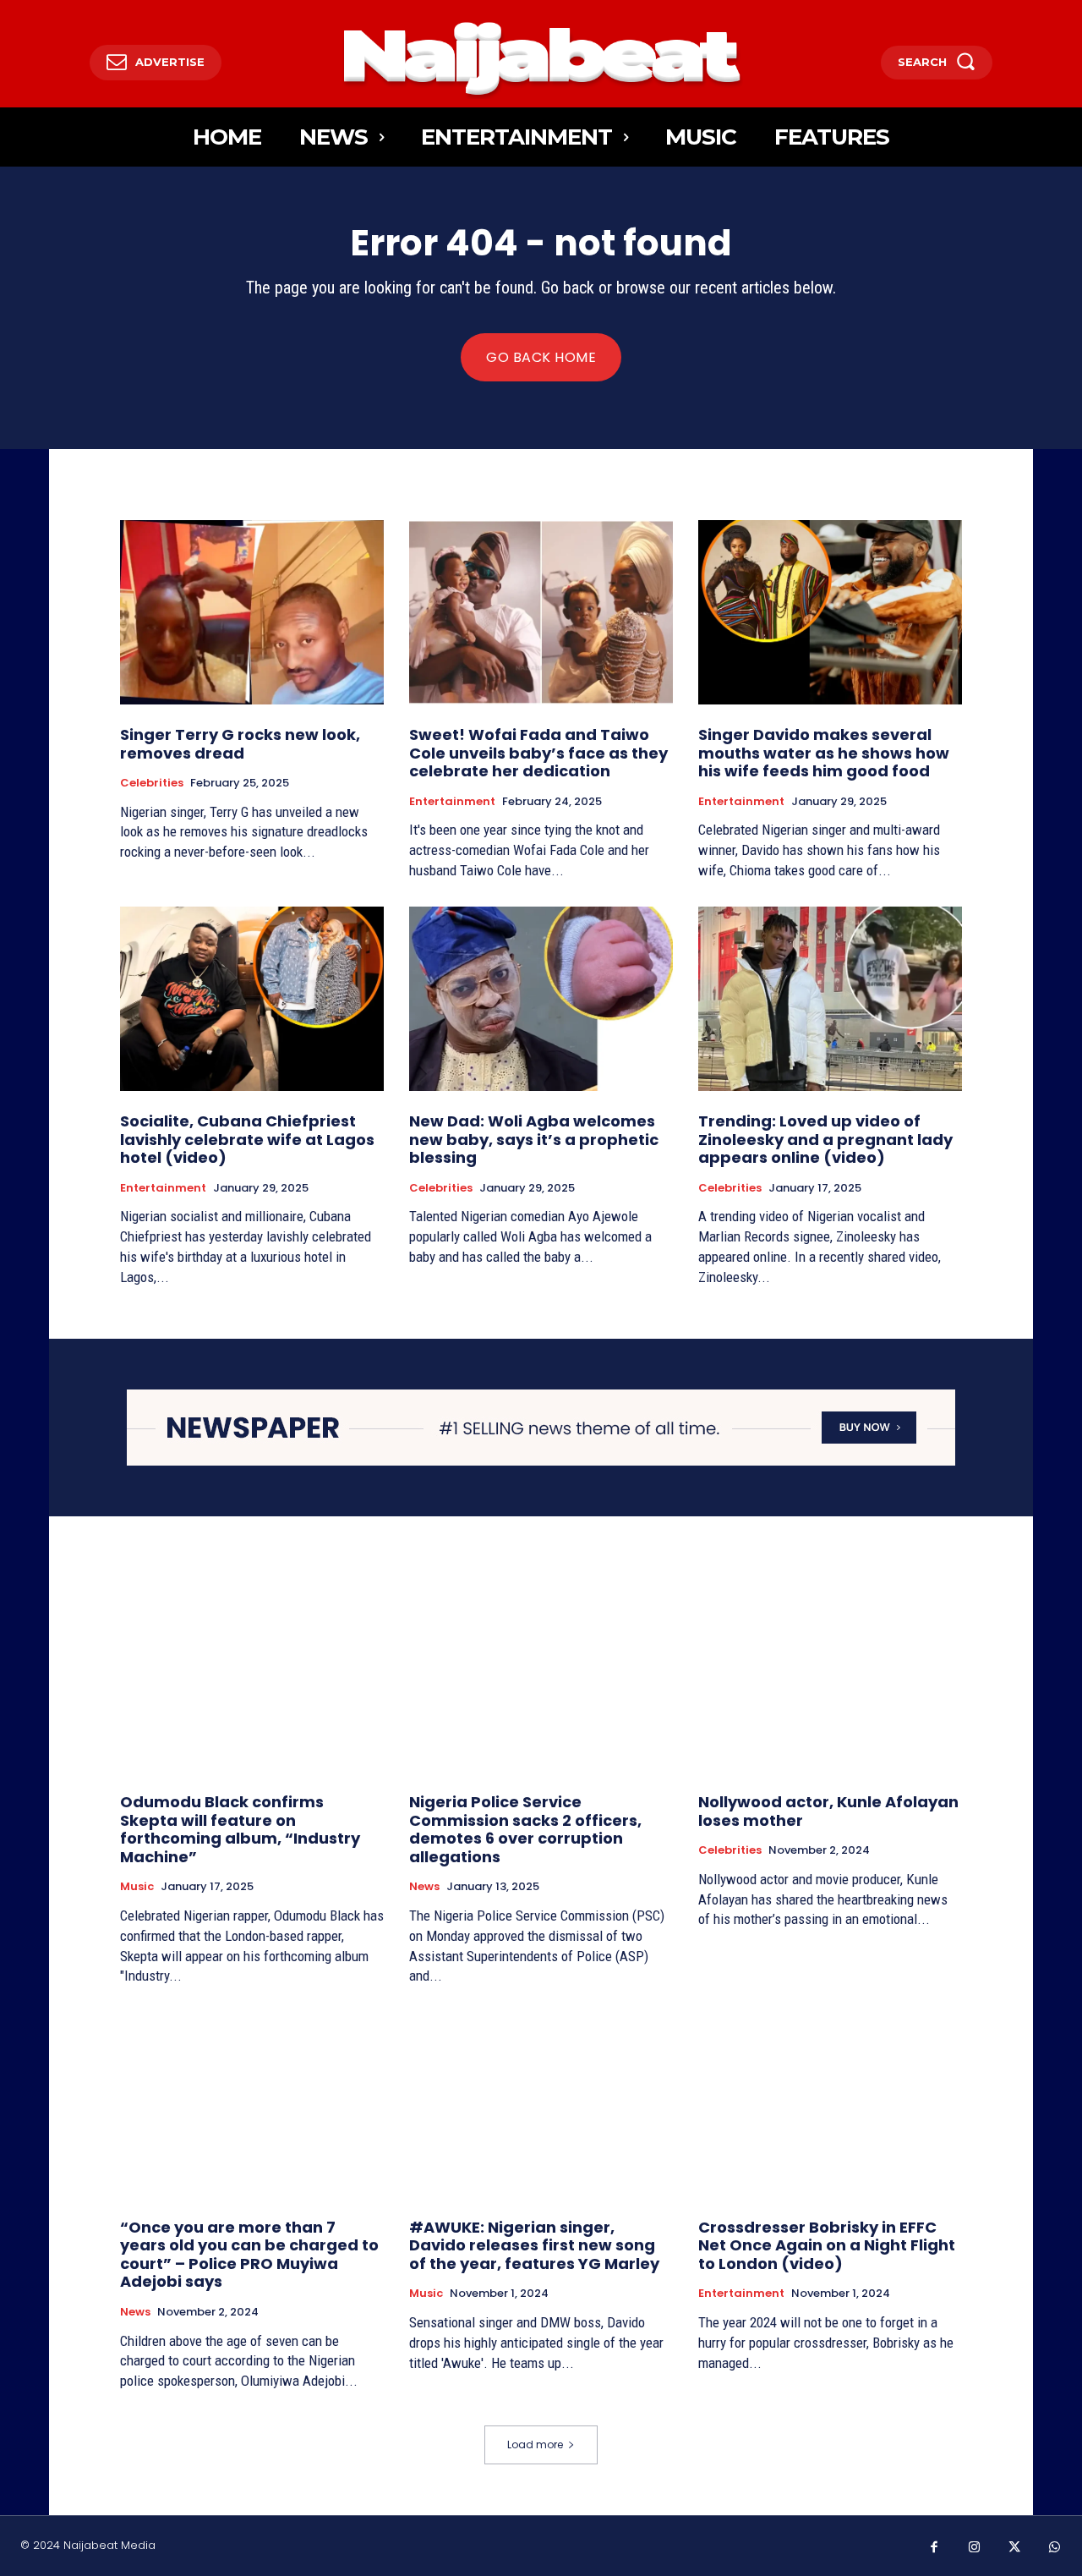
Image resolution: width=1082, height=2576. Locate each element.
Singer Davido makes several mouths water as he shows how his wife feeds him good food (824, 753)
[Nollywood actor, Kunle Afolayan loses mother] (830, 1680)
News (424, 1887)
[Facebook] (934, 2548)
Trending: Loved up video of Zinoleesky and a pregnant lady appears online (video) (825, 1139)
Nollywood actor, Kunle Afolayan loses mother (828, 1811)
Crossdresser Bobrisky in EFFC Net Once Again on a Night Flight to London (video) (827, 2245)
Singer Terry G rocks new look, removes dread (240, 744)
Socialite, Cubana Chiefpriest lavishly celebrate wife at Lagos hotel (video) (247, 1139)
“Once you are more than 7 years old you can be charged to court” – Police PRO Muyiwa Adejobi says (249, 2255)
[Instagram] (975, 2548)
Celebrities (152, 783)
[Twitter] (1014, 2548)
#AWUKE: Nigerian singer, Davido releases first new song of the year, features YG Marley (534, 2245)
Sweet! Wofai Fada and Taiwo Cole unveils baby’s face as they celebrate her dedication (538, 753)
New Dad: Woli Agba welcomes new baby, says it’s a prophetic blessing (534, 1139)
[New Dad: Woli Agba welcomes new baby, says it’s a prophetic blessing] (541, 999)
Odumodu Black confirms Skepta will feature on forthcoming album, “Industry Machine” (240, 1829)
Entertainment (452, 802)
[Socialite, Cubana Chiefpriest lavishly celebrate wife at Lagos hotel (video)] (252, 999)
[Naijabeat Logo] (541, 58)
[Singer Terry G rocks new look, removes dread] (252, 612)
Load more (535, 2444)
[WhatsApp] (1055, 2548)
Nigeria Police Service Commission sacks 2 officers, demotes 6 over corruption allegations (525, 1829)
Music (137, 1887)
